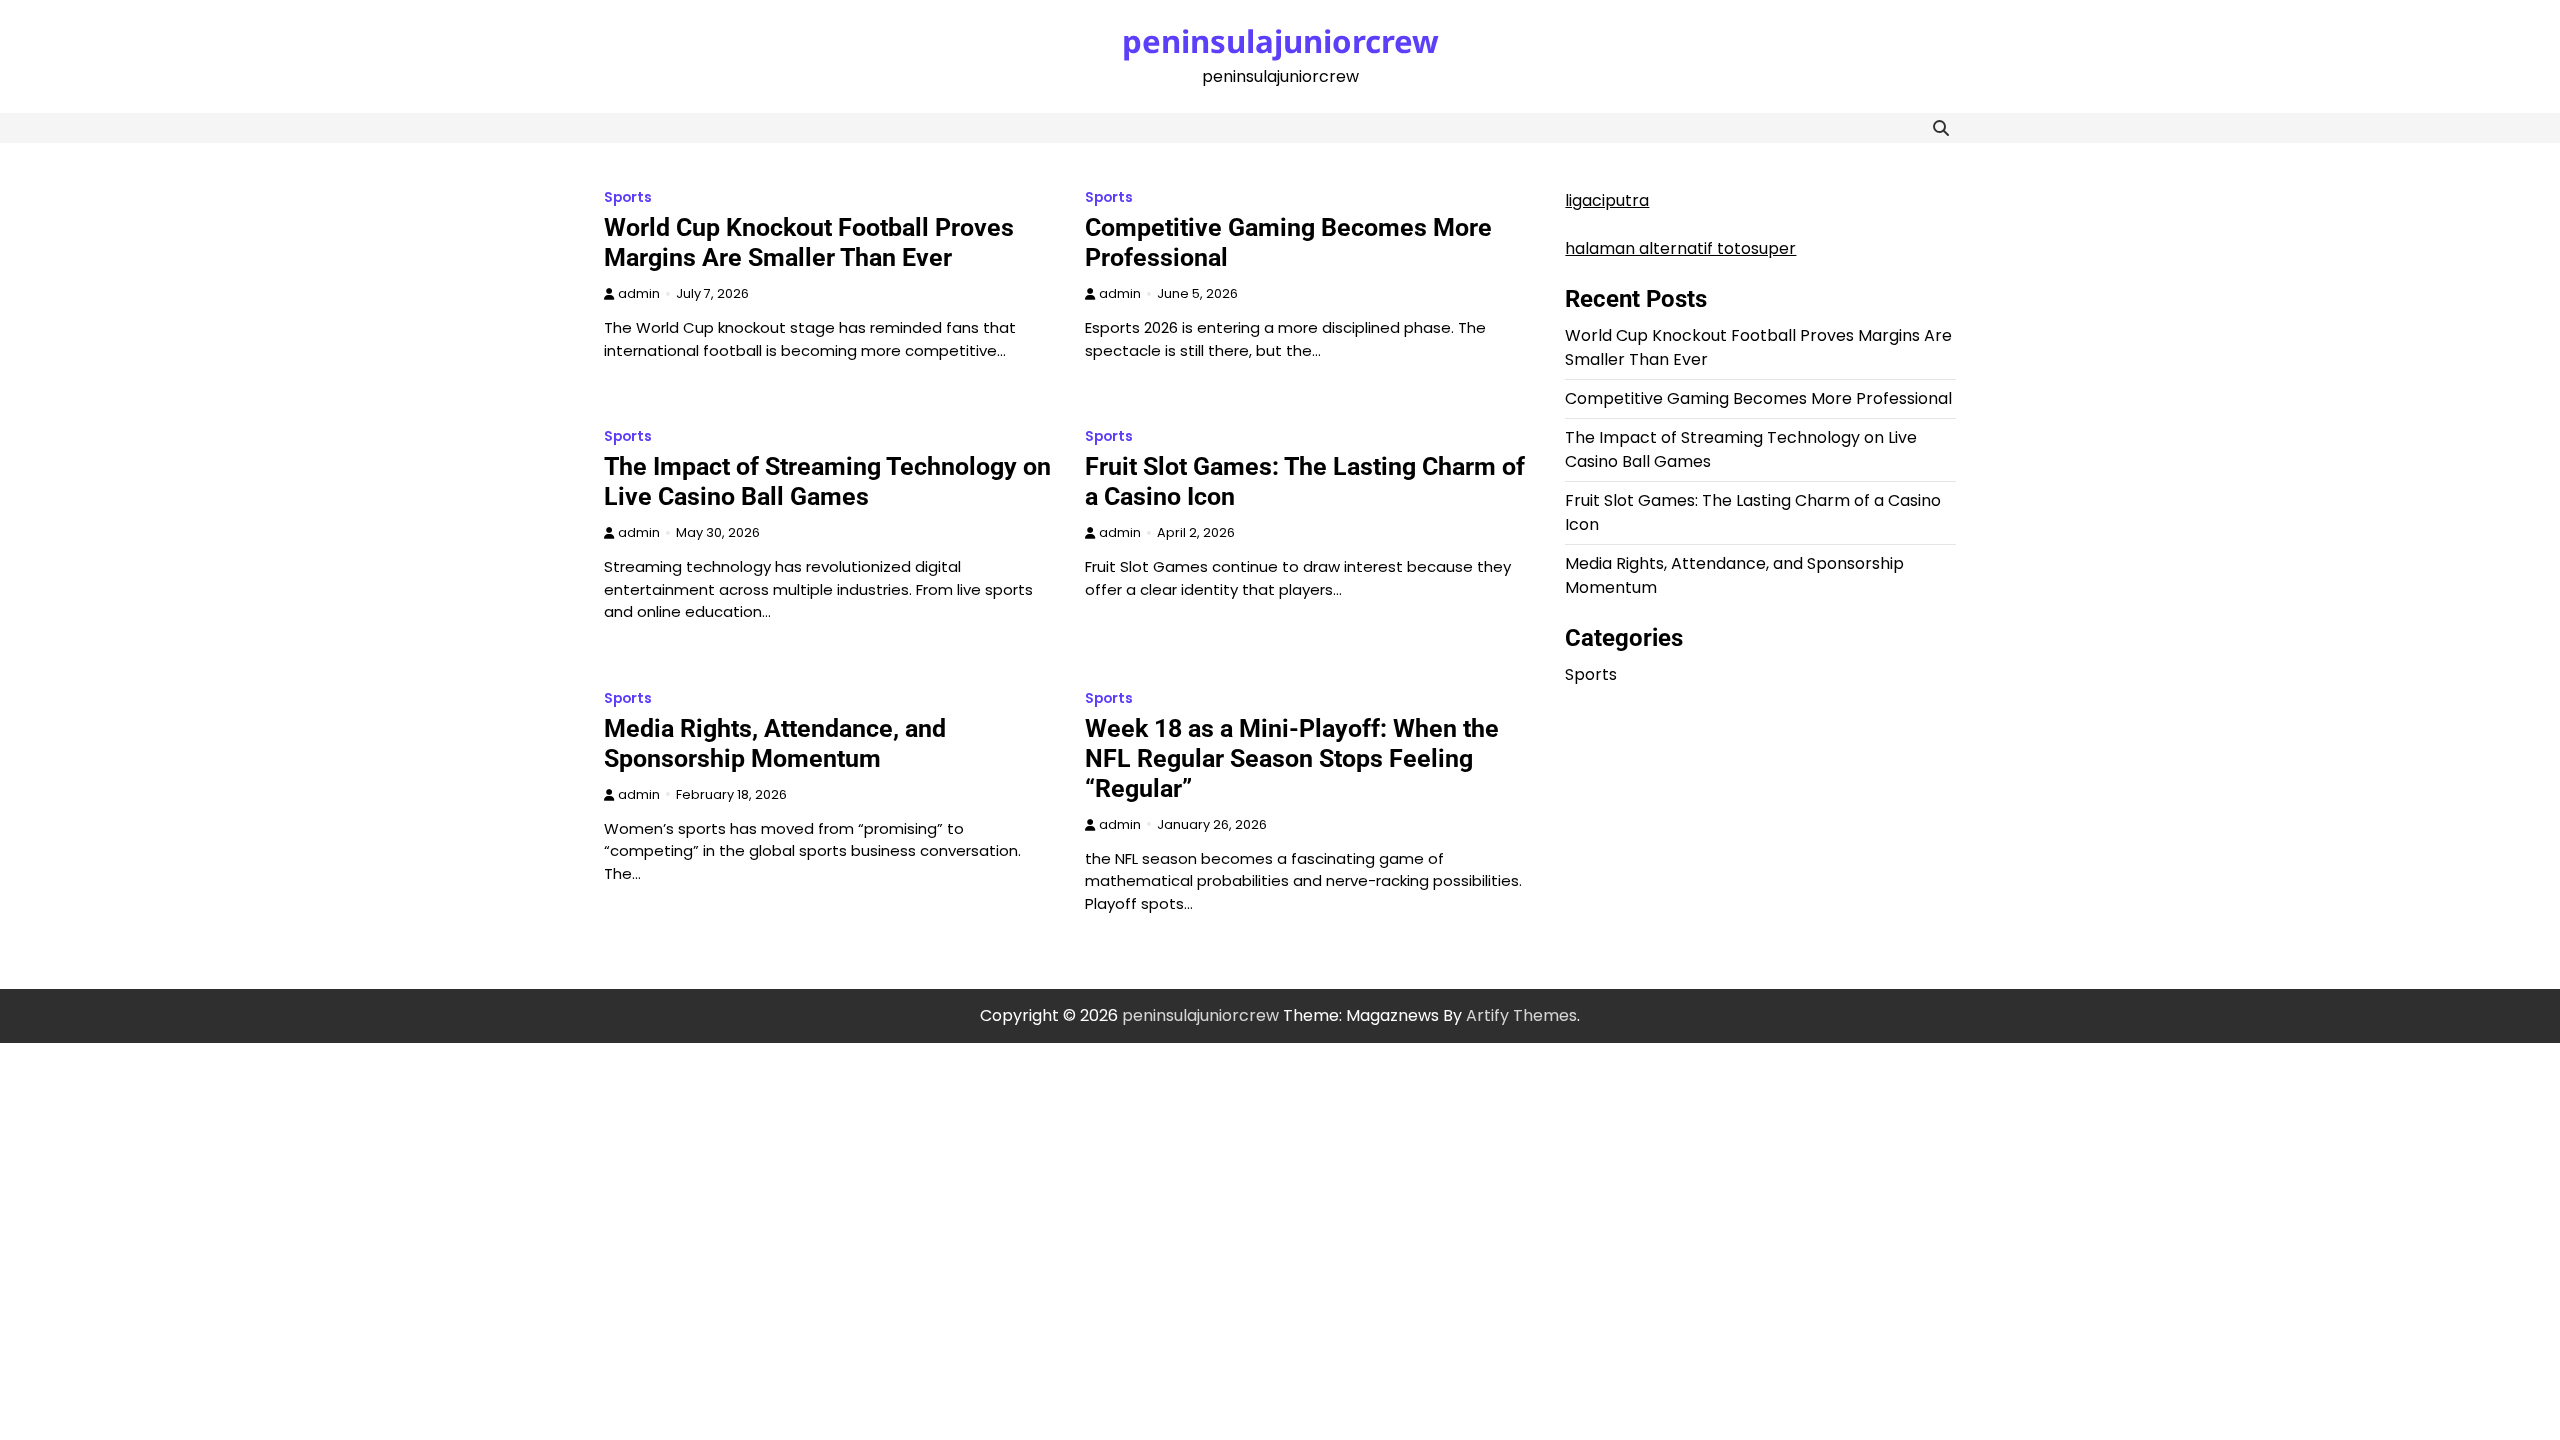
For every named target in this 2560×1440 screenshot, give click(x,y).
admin (639, 293)
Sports (628, 197)
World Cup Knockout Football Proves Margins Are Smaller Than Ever (809, 242)
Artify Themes (1521, 1015)
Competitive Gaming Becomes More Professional (1758, 398)
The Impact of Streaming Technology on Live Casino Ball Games (827, 481)
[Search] (1941, 128)
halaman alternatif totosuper (1680, 248)
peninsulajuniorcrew (1280, 41)
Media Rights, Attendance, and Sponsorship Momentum (775, 743)
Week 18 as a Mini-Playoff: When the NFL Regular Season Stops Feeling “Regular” (1292, 758)
